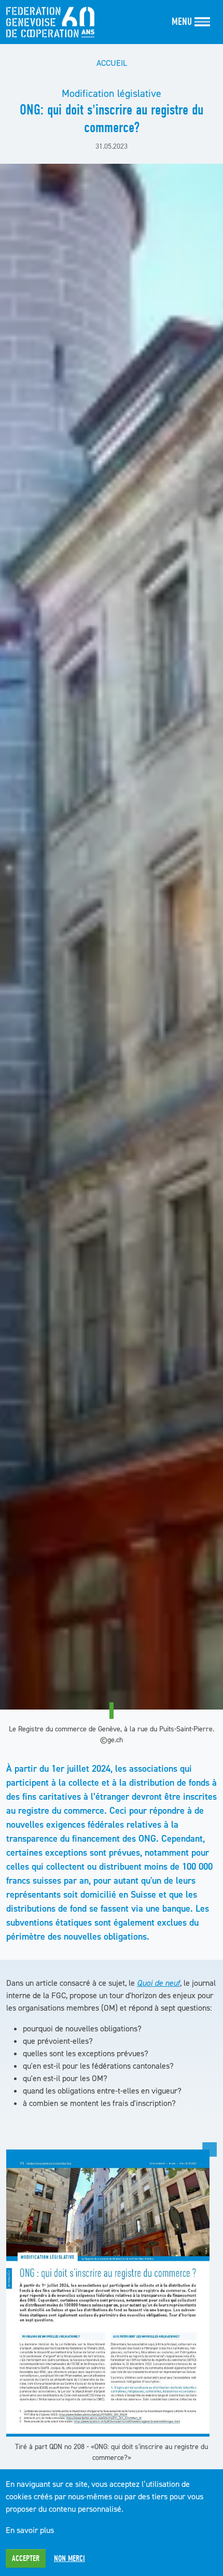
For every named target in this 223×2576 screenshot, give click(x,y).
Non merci (69, 2558)
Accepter (26, 2558)
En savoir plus (30, 2530)
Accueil (112, 63)
